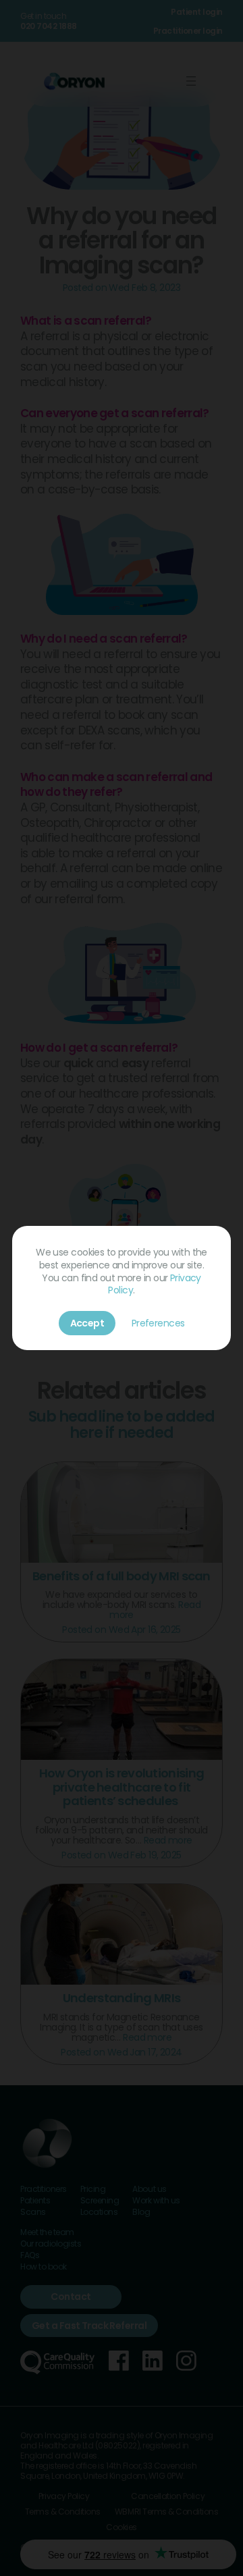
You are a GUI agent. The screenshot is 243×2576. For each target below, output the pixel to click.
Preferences (158, 1323)
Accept (87, 1323)
